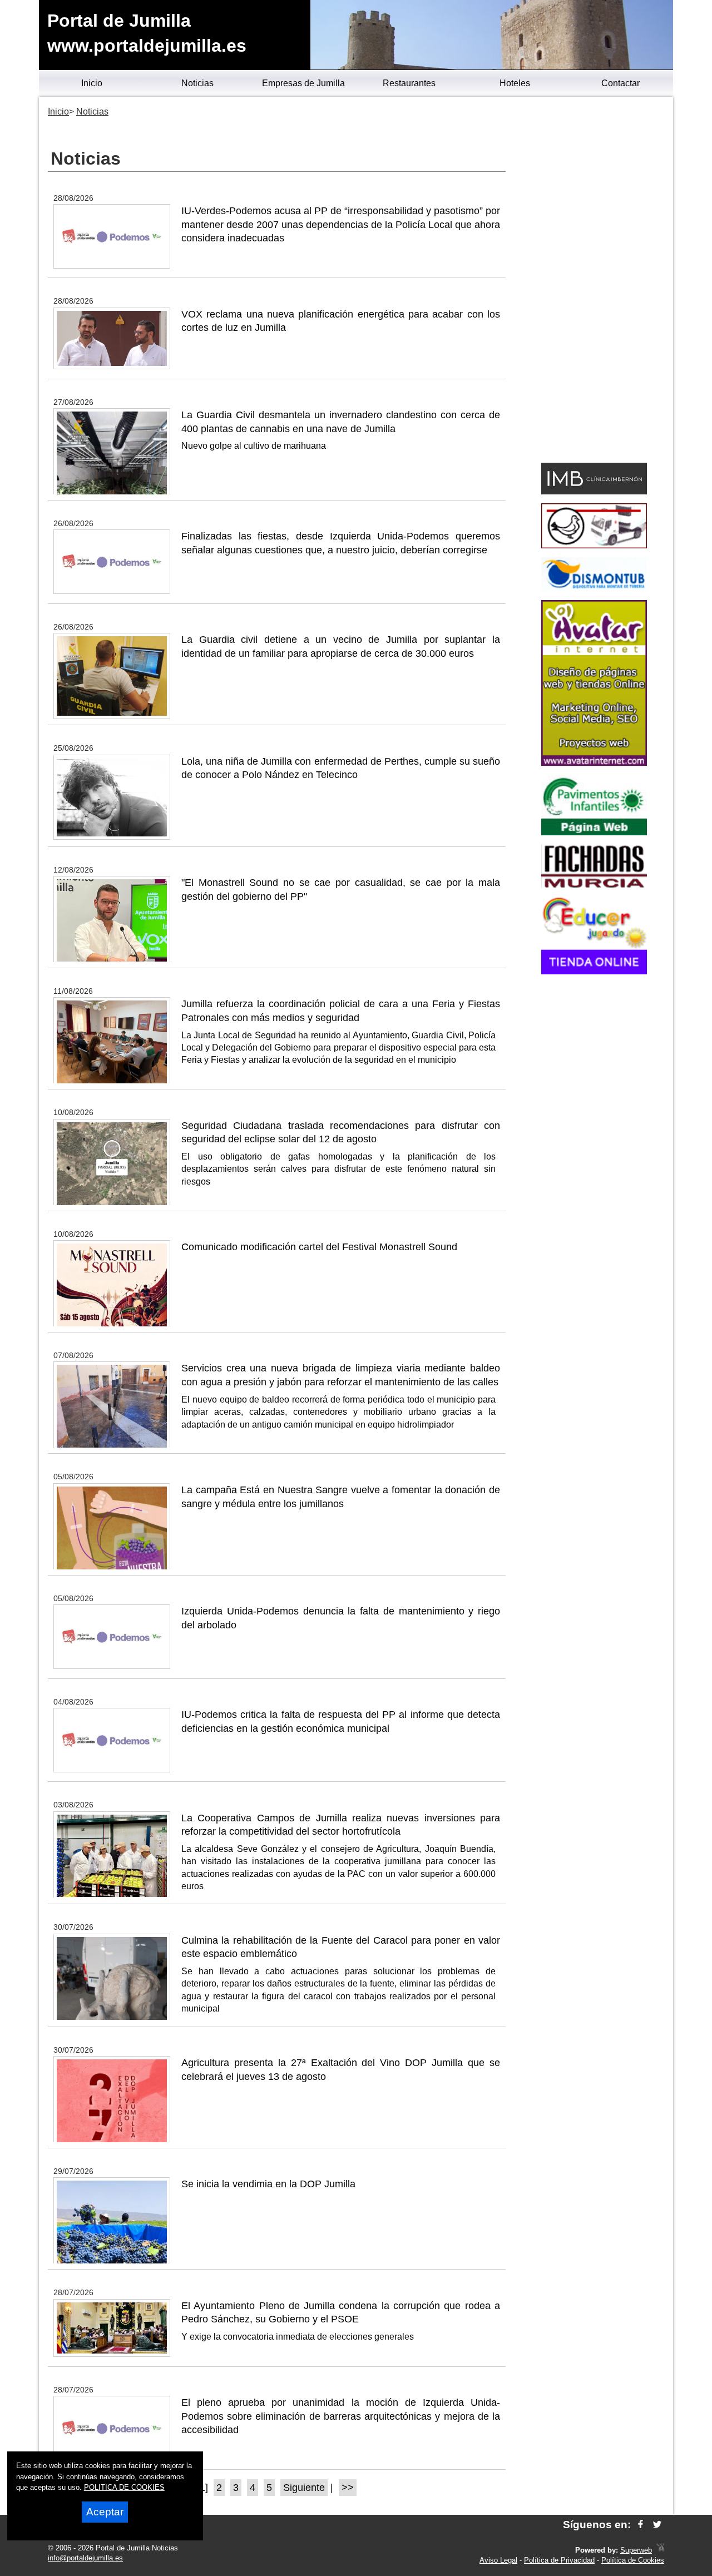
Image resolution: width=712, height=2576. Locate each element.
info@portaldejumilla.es (85, 2558)
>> (348, 2488)
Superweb (636, 2550)
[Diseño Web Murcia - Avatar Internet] (660, 2550)
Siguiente (304, 2488)
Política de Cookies (633, 2560)
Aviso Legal (498, 2560)
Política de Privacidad (559, 2560)
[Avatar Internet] (594, 763)
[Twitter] (657, 2525)
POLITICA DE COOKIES (124, 2487)
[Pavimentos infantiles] (594, 832)
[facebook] (641, 2525)
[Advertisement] (594, 281)
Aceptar (105, 2512)
